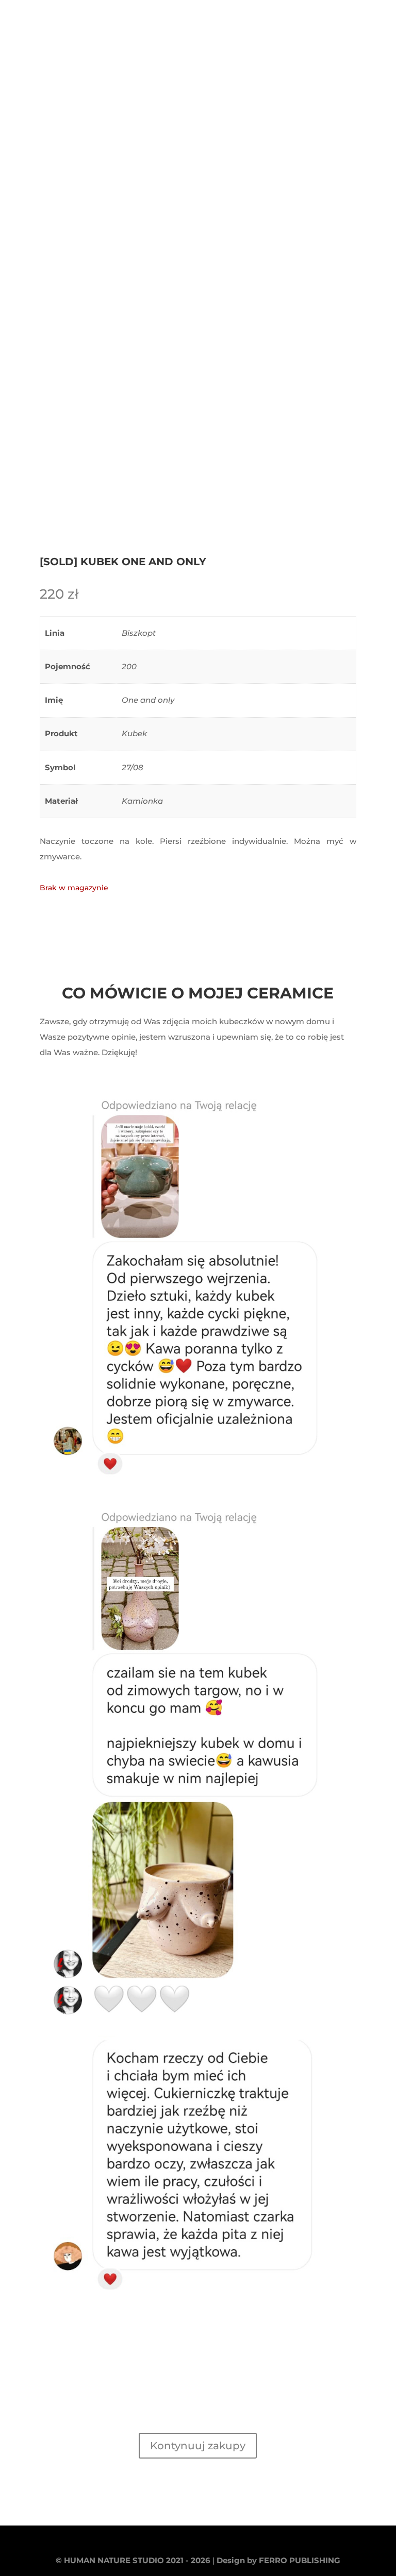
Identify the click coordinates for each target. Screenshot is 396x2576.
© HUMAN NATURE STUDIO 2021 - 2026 (133, 2560)
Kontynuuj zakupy (198, 2446)
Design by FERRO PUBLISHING (278, 2560)
